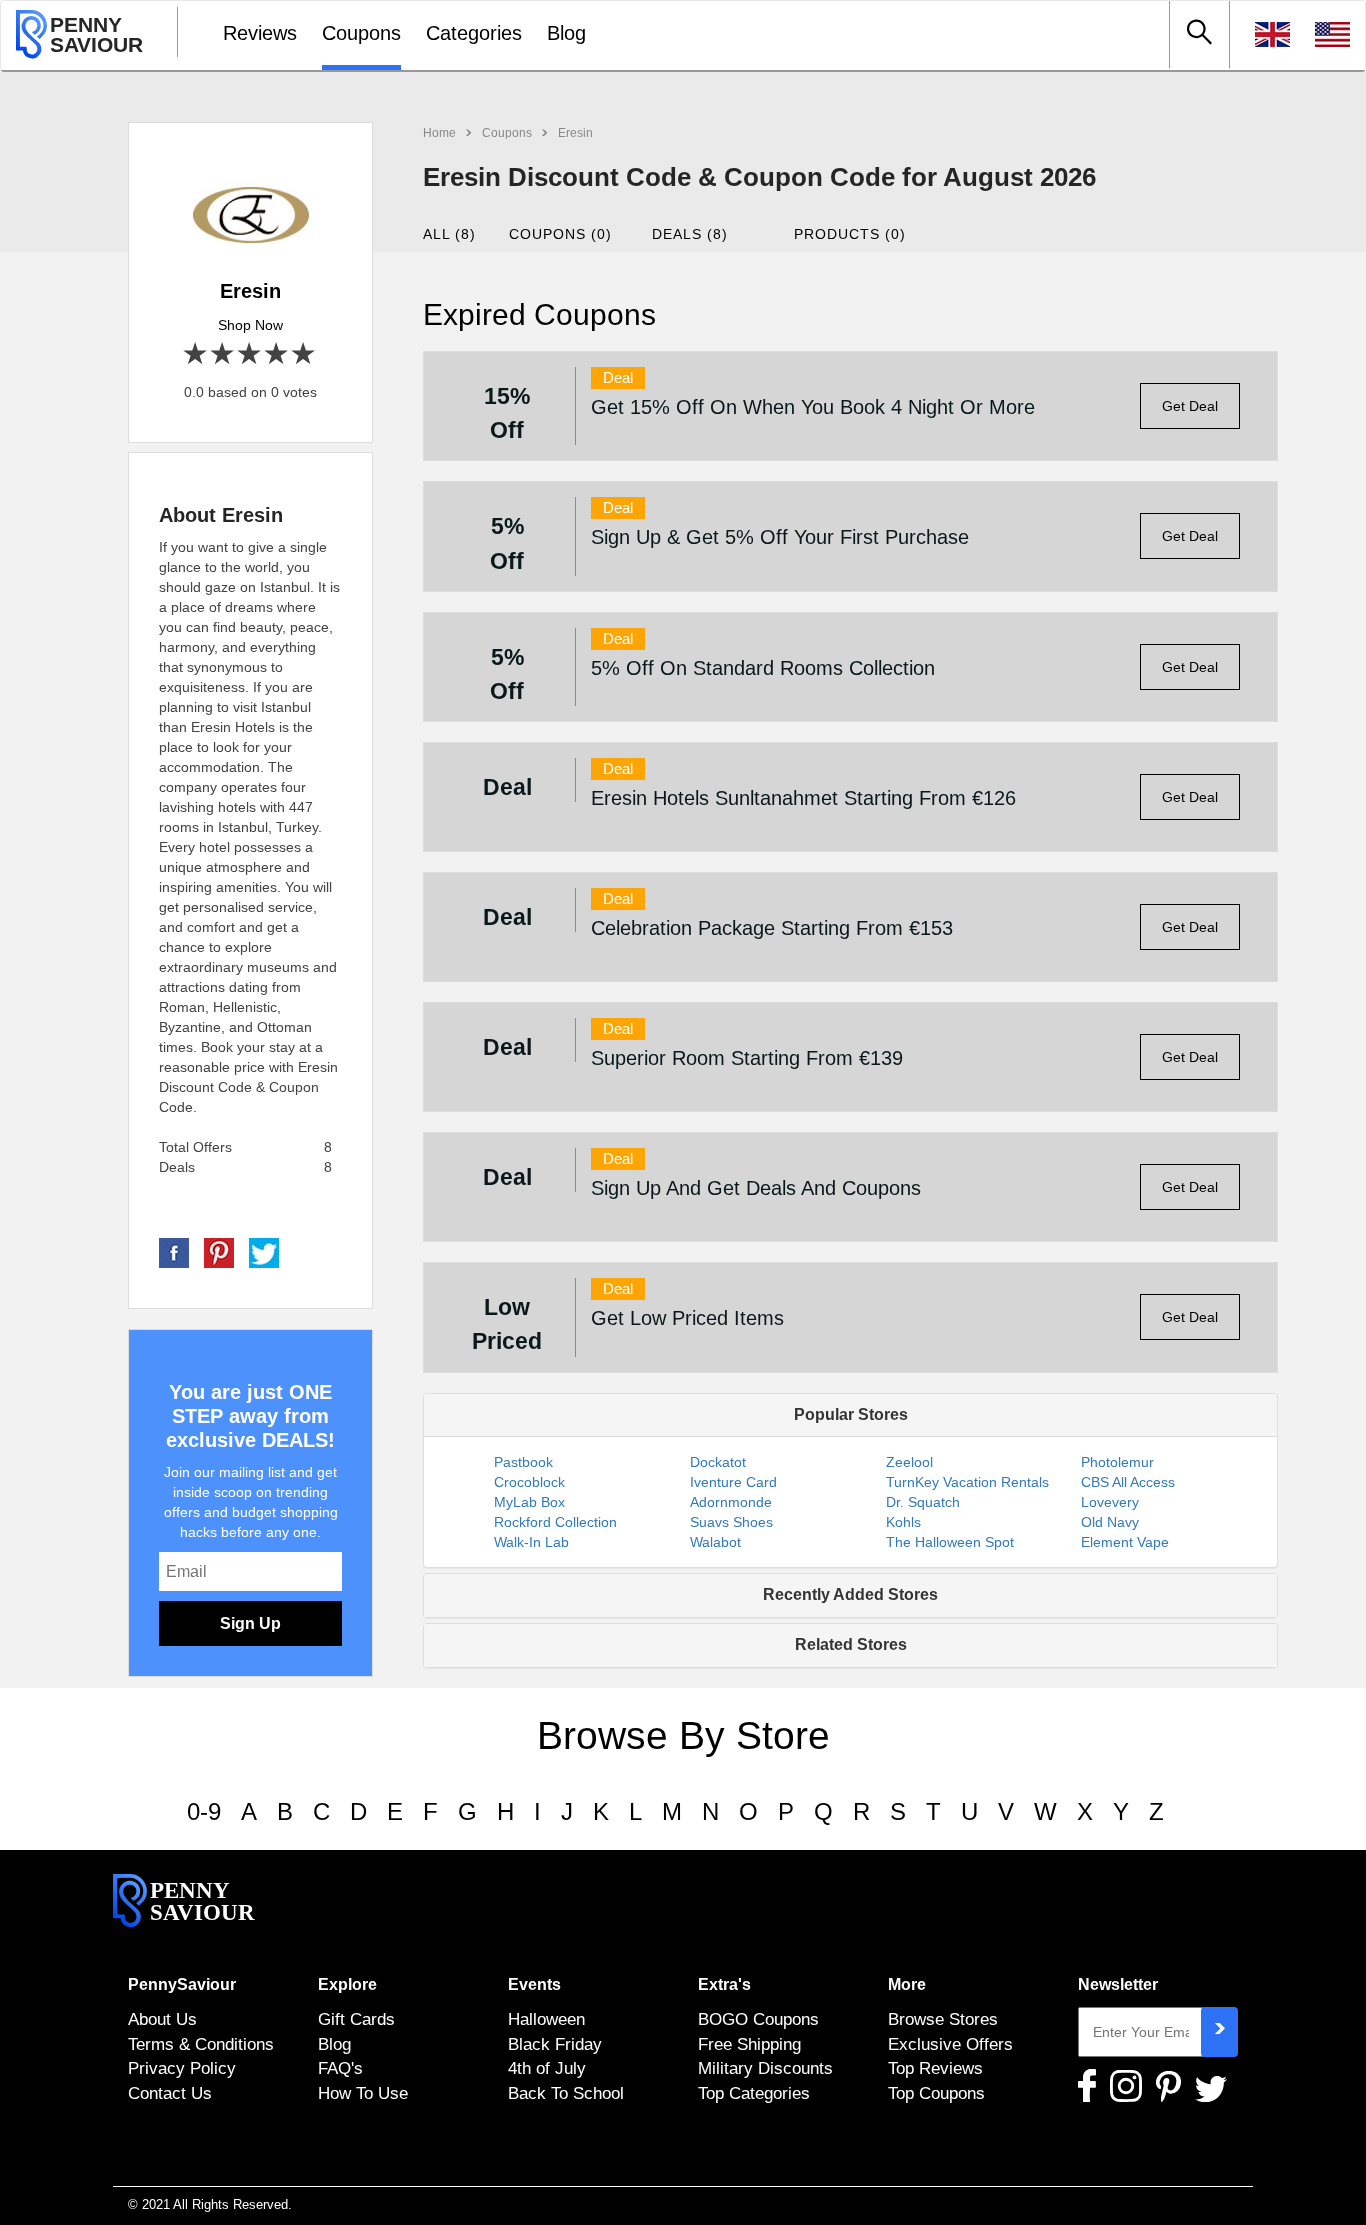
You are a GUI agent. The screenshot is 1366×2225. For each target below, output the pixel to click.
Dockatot (718, 1462)
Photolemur (1117, 1462)
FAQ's (340, 2068)
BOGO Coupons (758, 2019)
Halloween (546, 2019)
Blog (566, 33)
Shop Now (250, 325)
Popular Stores (851, 1414)
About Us (162, 2019)
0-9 (204, 1811)
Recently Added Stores (850, 1594)
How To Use (363, 2093)
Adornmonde (731, 1502)
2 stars (223, 354)
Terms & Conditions (201, 2044)
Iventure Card (733, 1482)
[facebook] (174, 1252)
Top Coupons (936, 2093)
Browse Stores (943, 2019)
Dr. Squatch (923, 1502)
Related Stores (851, 1644)
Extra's (724, 1984)
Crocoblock (529, 1482)
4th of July (547, 2068)
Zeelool (909, 1462)
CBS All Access (1128, 1482)
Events (534, 1984)
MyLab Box (529, 1502)
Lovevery (1110, 1502)
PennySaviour (182, 1984)
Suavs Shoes (731, 1522)
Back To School (566, 2093)
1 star (196, 354)
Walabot (715, 1542)
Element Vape (1125, 1542)
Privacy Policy (182, 2068)
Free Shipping (749, 2044)
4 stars (277, 354)
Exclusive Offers (950, 2044)
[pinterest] (219, 1252)
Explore (347, 1984)
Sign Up (250, 1623)
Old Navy (1110, 1522)
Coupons (361, 33)
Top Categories (754, 2093)
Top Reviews (935, 2068)
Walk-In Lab (531, 1542)
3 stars (250, 354)
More (907, 1984)
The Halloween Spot (950, 1542)
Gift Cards (356, 2019)
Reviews (260, 33)
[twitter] (264, 1252)
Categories (474, 33)
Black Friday (555, 2044)
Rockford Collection (555, 1522)
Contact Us (170, 2093)
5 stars (304, 354)
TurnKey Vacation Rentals (967, 1482)
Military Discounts (765, 2068)
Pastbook (523, 1462)
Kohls (903, 1522)
